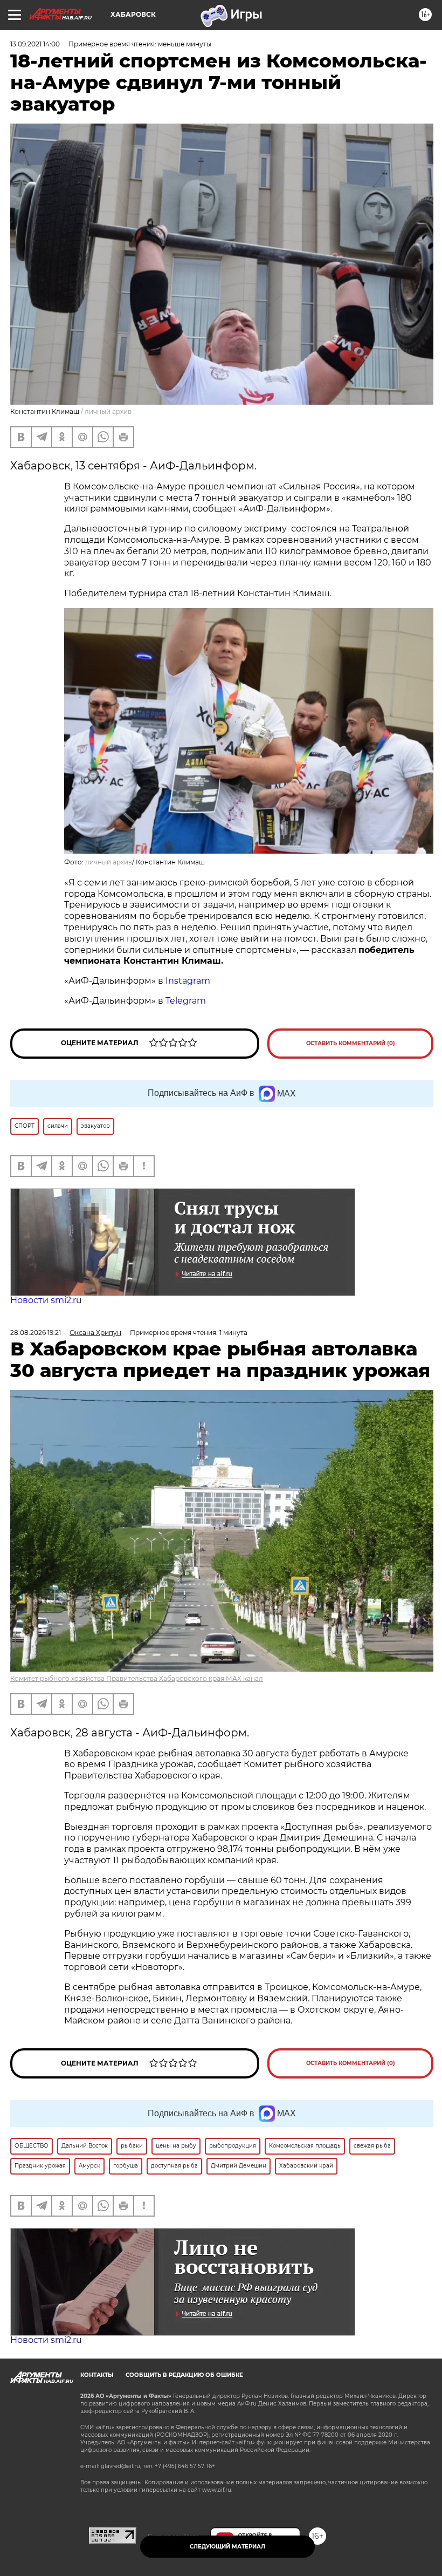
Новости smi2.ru (46, 1300)
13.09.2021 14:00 (35, 44)
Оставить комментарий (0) (351, 1043)
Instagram (189, 981)
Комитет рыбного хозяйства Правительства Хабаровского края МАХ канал (137, 1678)
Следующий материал (227, 2547)
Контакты (97, 2375)
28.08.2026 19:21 (36, 1333)
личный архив (109, 862)
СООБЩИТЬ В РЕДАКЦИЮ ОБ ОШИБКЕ (184, 2375)
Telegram (186, 1001)
